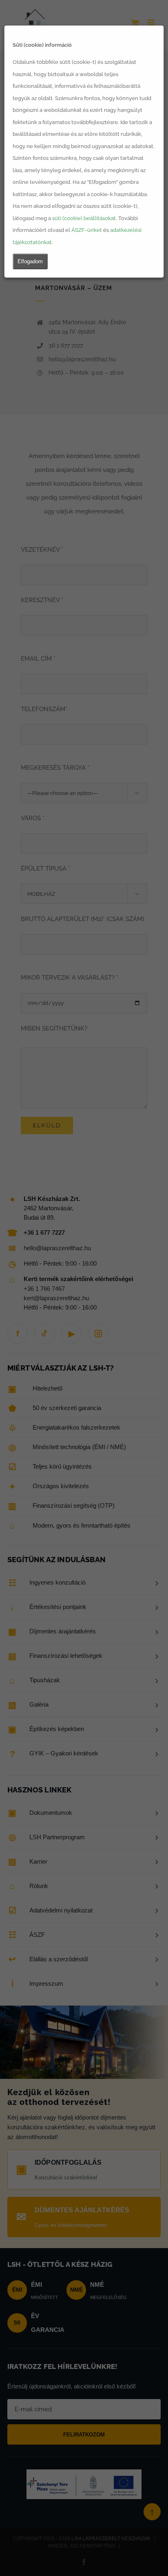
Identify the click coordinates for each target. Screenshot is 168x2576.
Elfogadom (30, 261)
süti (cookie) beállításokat (84, 218)
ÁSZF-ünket (87, 230)
